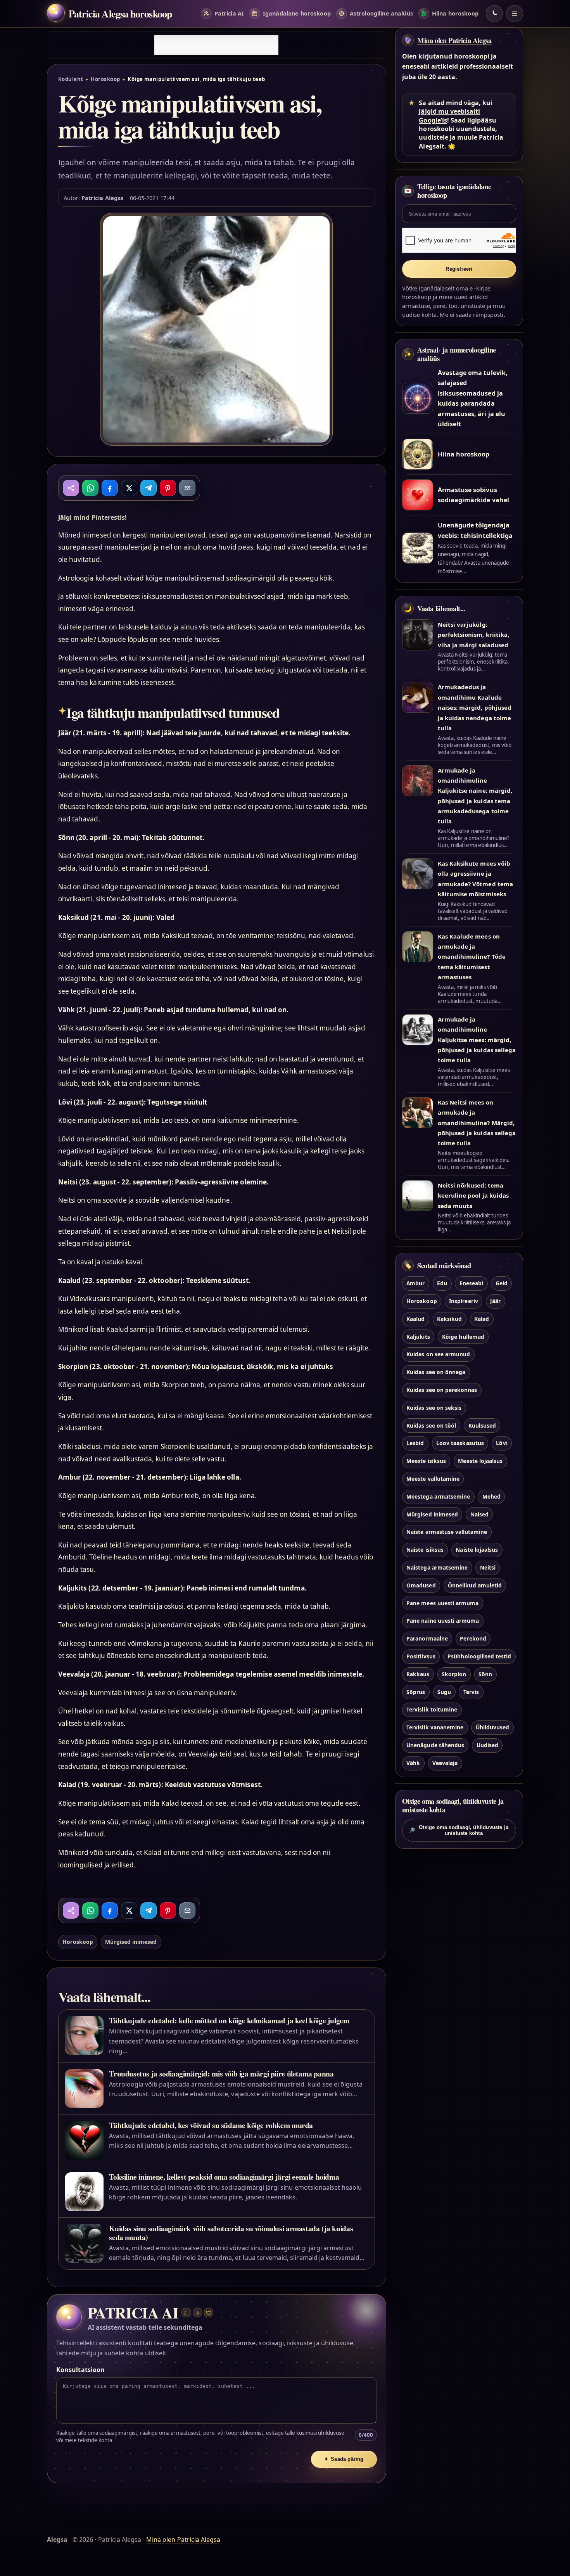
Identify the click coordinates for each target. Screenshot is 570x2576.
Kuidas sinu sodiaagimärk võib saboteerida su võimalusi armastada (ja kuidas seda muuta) (231, 2233)
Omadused (421, 1585)
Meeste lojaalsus (480, 1461)
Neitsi (488, 1567)
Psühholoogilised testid (479, 1656)
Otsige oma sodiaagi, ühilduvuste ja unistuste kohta (459, 1830)
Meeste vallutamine (433, 1479)
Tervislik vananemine (435, 1727)
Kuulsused (482, 1425)
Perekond (473, 1638)
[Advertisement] (216, 45)
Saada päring (344, 2459)
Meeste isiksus (426, 1461)
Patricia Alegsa (103, 198)
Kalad (482, 1319)
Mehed (491, 1496)
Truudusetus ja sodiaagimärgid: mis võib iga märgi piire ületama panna (221, 2074)
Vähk (413, 1763)
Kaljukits (418, 1337)
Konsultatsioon (80, 2370)
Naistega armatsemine (437, 1567)
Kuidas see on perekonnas (442, 1390)
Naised (479, 1514)
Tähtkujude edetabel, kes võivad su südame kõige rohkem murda (211, 2125)
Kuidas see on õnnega (436, 1372)
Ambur (415, 1283)
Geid (502, 1283)
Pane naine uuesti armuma (443, 1621)
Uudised (487, 1745)
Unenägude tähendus (435, 1745)
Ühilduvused (493, 1727)
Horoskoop (105, 79)
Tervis (471, 1692)
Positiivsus (421, 1656)
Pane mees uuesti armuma (442, 1603)
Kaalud (415, 1319)
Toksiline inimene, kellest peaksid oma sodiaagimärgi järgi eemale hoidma (224, 2177)
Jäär (495, 1301)
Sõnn (485, 1674)
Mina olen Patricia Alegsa (454, 40)
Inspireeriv (464, 1301)
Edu (442, 1283)
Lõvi (502, 1443)
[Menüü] (515, 14)
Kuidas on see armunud (438, 1354)
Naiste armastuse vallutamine (447, 1532)
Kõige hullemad (463, 1337)
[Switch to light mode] (494, 14)
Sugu (444, 1692)
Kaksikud (449, 1319)
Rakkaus (418, 1674)
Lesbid (415, 1443)
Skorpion (454, 1674)
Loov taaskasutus (460, 1443)
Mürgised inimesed (131, 1942)
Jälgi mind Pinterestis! (92, 517)
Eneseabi (471, 1283)
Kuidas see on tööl (431, 1425)
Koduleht (71, 79)
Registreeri (459, 269)
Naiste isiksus (425, 1550)
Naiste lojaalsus (477, 1550)
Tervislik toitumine (432, 1709)
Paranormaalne (427, 1638)
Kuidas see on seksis (434, 1408)
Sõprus (416, 1692)
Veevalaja (445, 1763)
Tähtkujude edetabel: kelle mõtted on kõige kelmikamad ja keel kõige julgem (229, 2020)
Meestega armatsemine (438, 1496)
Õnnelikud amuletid (475, 1585)
